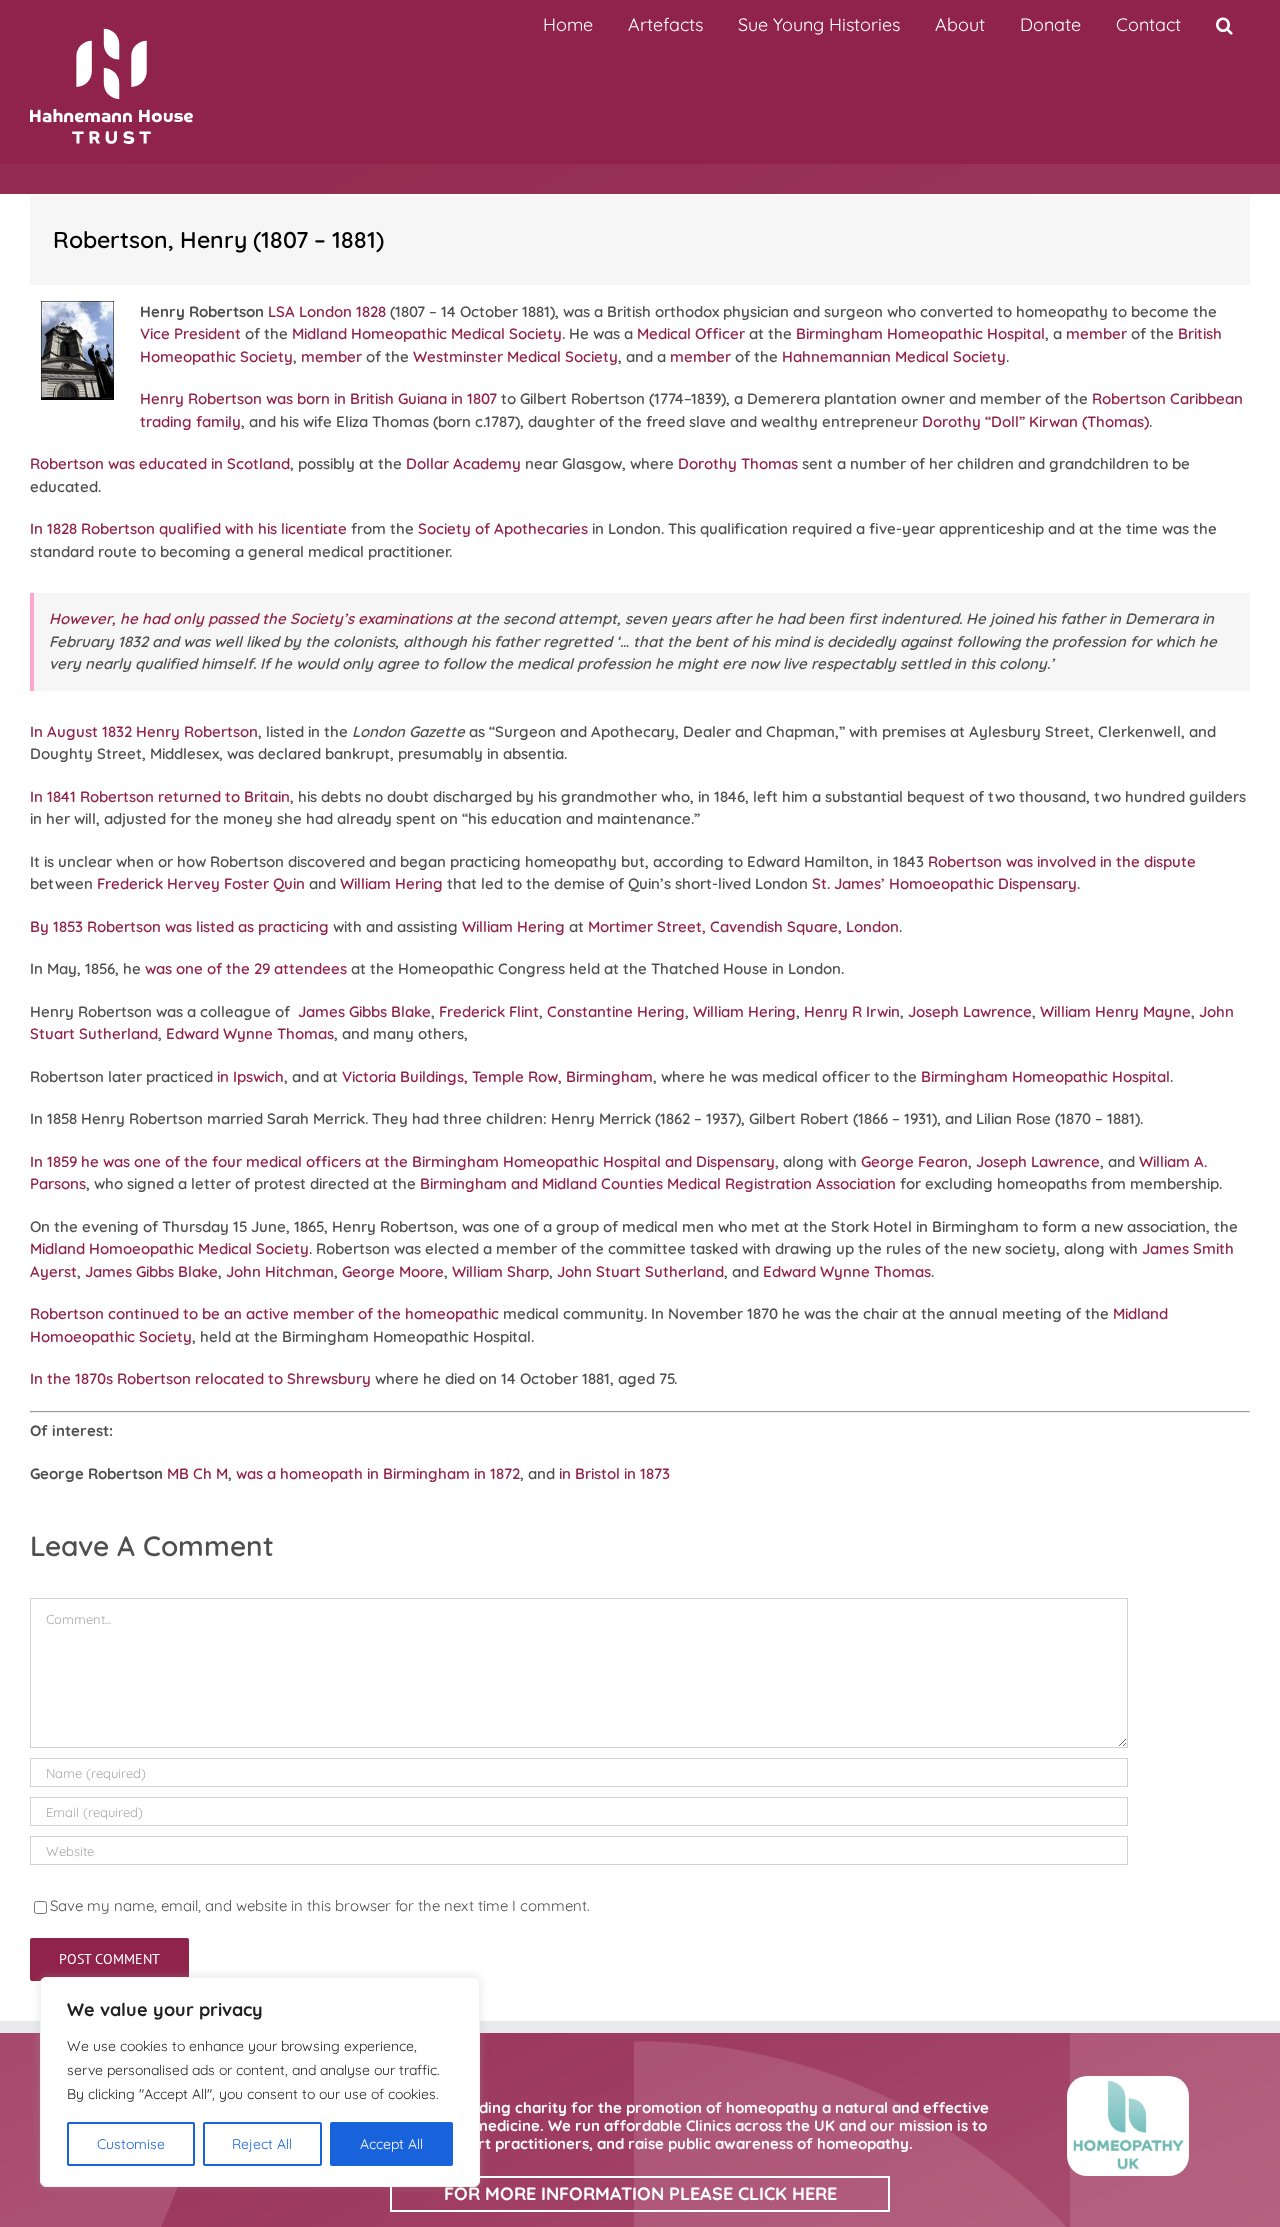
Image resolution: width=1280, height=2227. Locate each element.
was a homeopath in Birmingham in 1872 (378, 1473)
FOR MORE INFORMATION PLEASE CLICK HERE (640, 2193)
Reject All (262, 2144)
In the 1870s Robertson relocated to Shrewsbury (200, 1378)
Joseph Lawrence (970, 1011)
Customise (131, 2144)
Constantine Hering (616, 1011)
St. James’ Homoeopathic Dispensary (944, 883)
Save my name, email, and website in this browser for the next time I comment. (320, 1905)
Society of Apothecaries (503, 528)
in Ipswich (250, 1076)
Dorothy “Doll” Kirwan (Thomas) (1035, 421)
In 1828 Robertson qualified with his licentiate (188, 528)
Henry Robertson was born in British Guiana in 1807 (318, 398)
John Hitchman (280, 1271)
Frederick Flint (489, 1011)
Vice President (190, 333)
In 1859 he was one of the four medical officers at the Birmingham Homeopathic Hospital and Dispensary (402, 1161)
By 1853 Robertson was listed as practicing (179, 926)
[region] (260, 2082)
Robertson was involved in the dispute (1062, 861)
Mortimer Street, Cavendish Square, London (743, 926)
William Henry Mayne (1115, 1011)
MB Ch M (197, 1473)
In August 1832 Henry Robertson (144, 731)
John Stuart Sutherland (640, 1271)
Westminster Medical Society (515, 356)
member (1096, 333)
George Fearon (914, 1161)
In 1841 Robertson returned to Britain (160, 796)
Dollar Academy (463, 463)
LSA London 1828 (327, 311)
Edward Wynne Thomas (250, 1033)
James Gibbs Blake (364, 1011)
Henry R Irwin (852, 1011)
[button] (1224, 25)
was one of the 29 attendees (246, 968)
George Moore (393, 1271)
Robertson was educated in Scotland (160, 463)
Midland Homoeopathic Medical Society (169, 1248)
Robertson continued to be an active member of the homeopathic (264, 1313)
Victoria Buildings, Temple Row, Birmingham (497, 1076)
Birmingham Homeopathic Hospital (920, 333)
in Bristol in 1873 (614, 1473)
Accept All (391, 2144)
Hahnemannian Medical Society (894, 356)
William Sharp (500, 1271)
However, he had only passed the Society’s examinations (250, 618)
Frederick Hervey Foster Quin (201, 883)
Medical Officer (691, 333)
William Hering (391, 883)
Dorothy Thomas (738, 463)
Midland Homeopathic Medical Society (427, 333)
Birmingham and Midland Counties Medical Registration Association (658, 1183)
